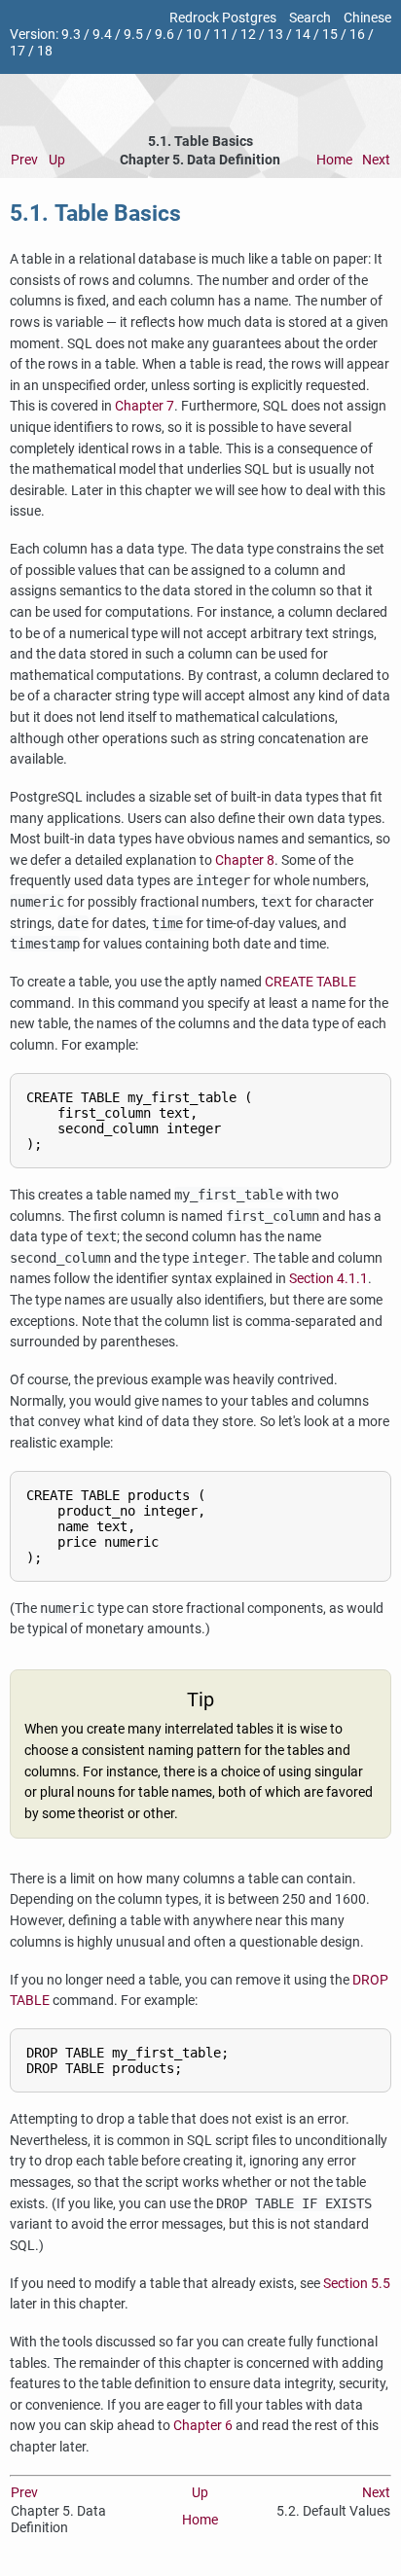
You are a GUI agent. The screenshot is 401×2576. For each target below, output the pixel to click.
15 (330, 35)
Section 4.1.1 (328, 1279)
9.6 (164, 35)
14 (303, 35)
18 (45, 51)
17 (18, 51)
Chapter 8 (245, 860)
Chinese (367, 18)
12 (248, 35)
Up (57, 160)
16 (357, 35)
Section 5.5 (357, 2284)
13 (275, 35)
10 (194, 35)
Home (334, 160)
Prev (24, 160)
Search (310, 18)
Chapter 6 (203, 2426)
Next (376, 160)
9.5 (133, 35)
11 (221, 35)
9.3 (71, 35)
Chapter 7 (145, 406)
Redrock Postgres (223, 18)
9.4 (102, 35)
